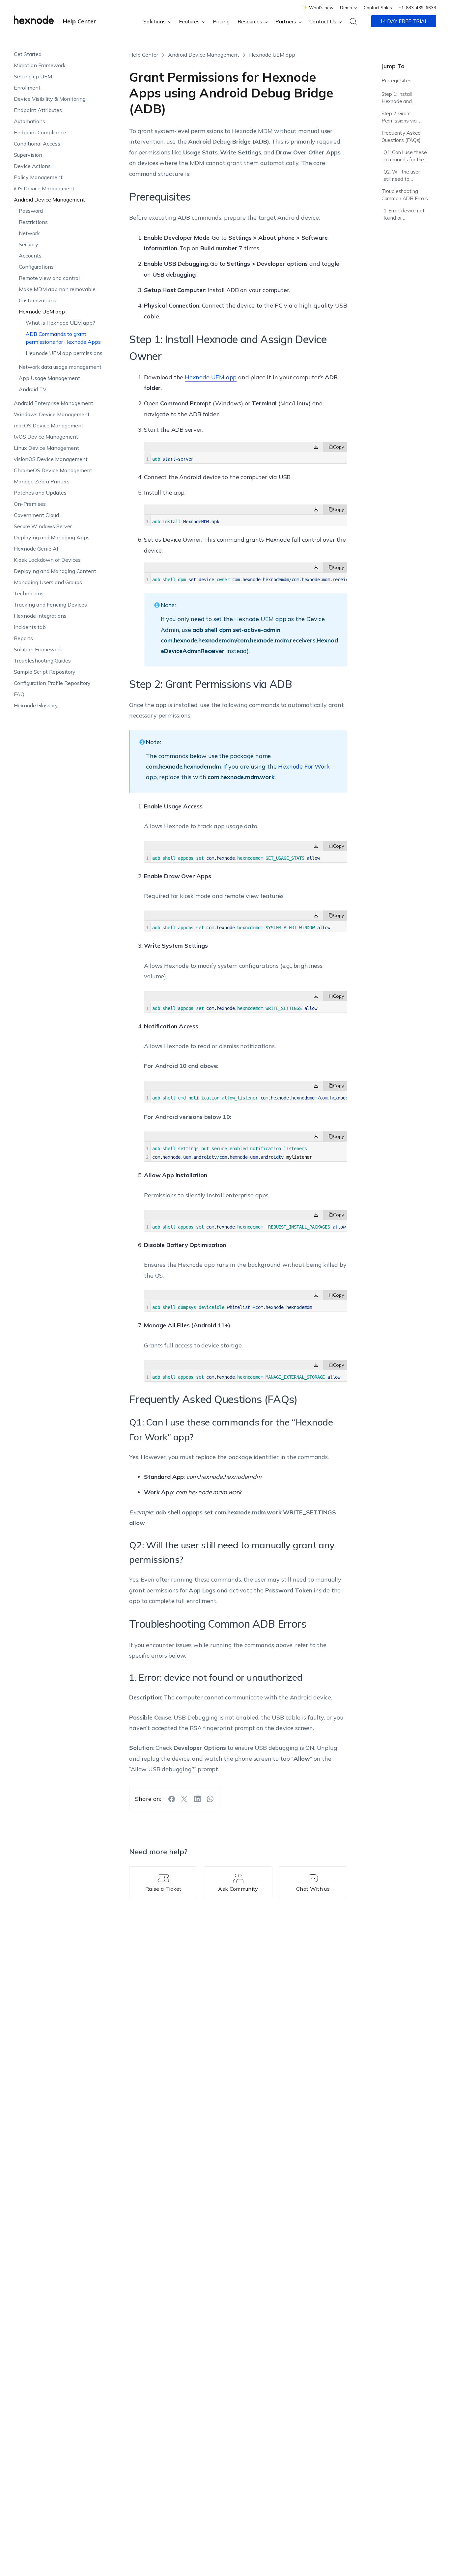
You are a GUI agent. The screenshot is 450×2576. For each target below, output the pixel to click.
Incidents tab (30, 627)
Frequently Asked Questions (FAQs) (401, 137)
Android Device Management (49, 200)
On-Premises (30, 504)
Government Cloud (36, 515)
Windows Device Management (52, 414)
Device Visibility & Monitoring (50, 99)
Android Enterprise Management (54, 403)
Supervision (28, 155)
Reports (23, 638)
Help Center (80, 21)
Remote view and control (49, 278)
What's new (321, 8)
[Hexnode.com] (34, 21)
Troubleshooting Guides (42, 661)
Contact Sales (378, 8)
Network (29, 233)
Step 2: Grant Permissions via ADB (399, 118)
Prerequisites (396, 81)
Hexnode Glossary (36, 705)
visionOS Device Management (51, 459)
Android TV (33, 389)
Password (31, 211)
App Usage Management (49, 378)
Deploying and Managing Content (55, 571)
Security (28, 244)
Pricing (221, 21)
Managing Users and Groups (48, 582)
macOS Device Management (49, 425)
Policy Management (38, 177)
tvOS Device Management (46, 437)
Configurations (36, 267)
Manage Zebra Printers (42, 481)
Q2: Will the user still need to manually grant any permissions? (405, 176)
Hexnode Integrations (40, 616)
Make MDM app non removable (57, 289)
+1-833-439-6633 (417, 8)
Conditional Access (37, 144)
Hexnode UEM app (42, 312)
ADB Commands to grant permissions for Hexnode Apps (63, 338)
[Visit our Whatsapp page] (210, 1799)
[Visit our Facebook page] (172, 1799)
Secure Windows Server (43, 526)
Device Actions (32, 166)
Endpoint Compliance (40, 132)
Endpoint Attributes (38, 110)
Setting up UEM (33, 76)
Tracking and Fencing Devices (50, 605)
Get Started (28, 54)
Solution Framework (38, 649)
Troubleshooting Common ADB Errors (405, 195)
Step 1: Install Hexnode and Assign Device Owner (397, 99)
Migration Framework (40, 65)
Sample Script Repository (45, 672)
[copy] (335, 447)
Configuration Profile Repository (52, 683)
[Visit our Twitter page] (184, 1799)
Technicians (29, 593)
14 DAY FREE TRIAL (404, 21)
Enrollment (27, 88)
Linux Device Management (46, 448)
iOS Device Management (44, 188)
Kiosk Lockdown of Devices (47, 560)
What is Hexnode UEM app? (60, 323)
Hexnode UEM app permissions (64, 353)
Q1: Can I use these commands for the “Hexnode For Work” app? (405, 157)
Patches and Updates (40, 493)
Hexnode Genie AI (36, 549)
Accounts (30, 256)
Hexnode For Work (304, 766)
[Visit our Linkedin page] (197, 1799)
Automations (29, 121)
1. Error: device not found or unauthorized (404, 215)
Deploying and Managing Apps (52, 537)
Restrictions (33, 222)
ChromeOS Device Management (53, 470)
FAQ (19, 694)
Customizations (38, 300)
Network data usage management (60, 367)
